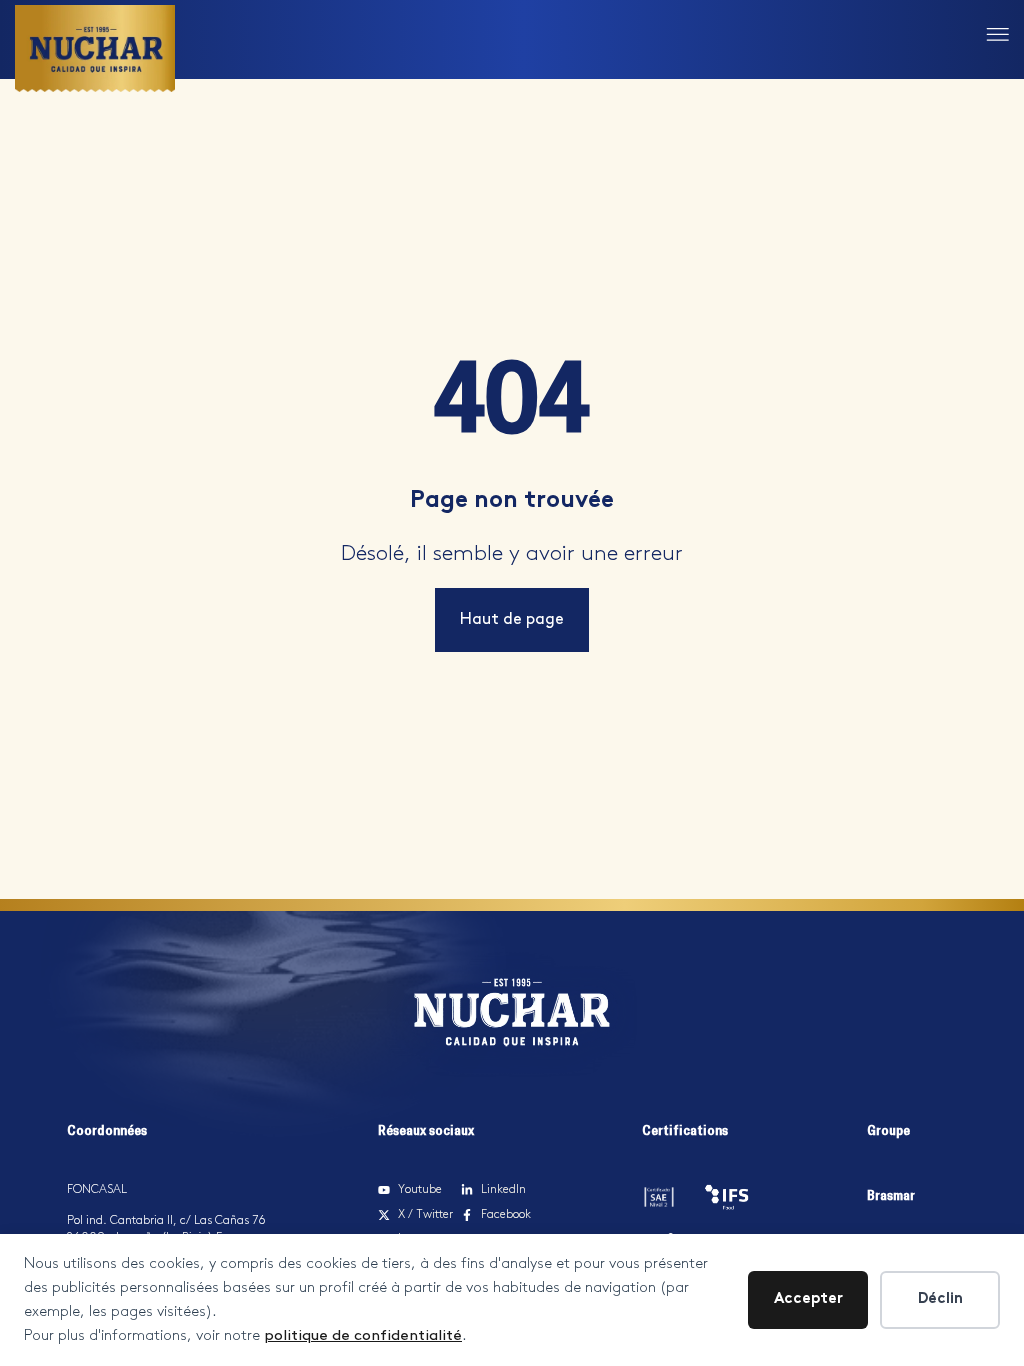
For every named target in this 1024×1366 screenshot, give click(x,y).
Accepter (808, 1299)
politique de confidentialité (363, 1336)
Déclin (940, 1299)
